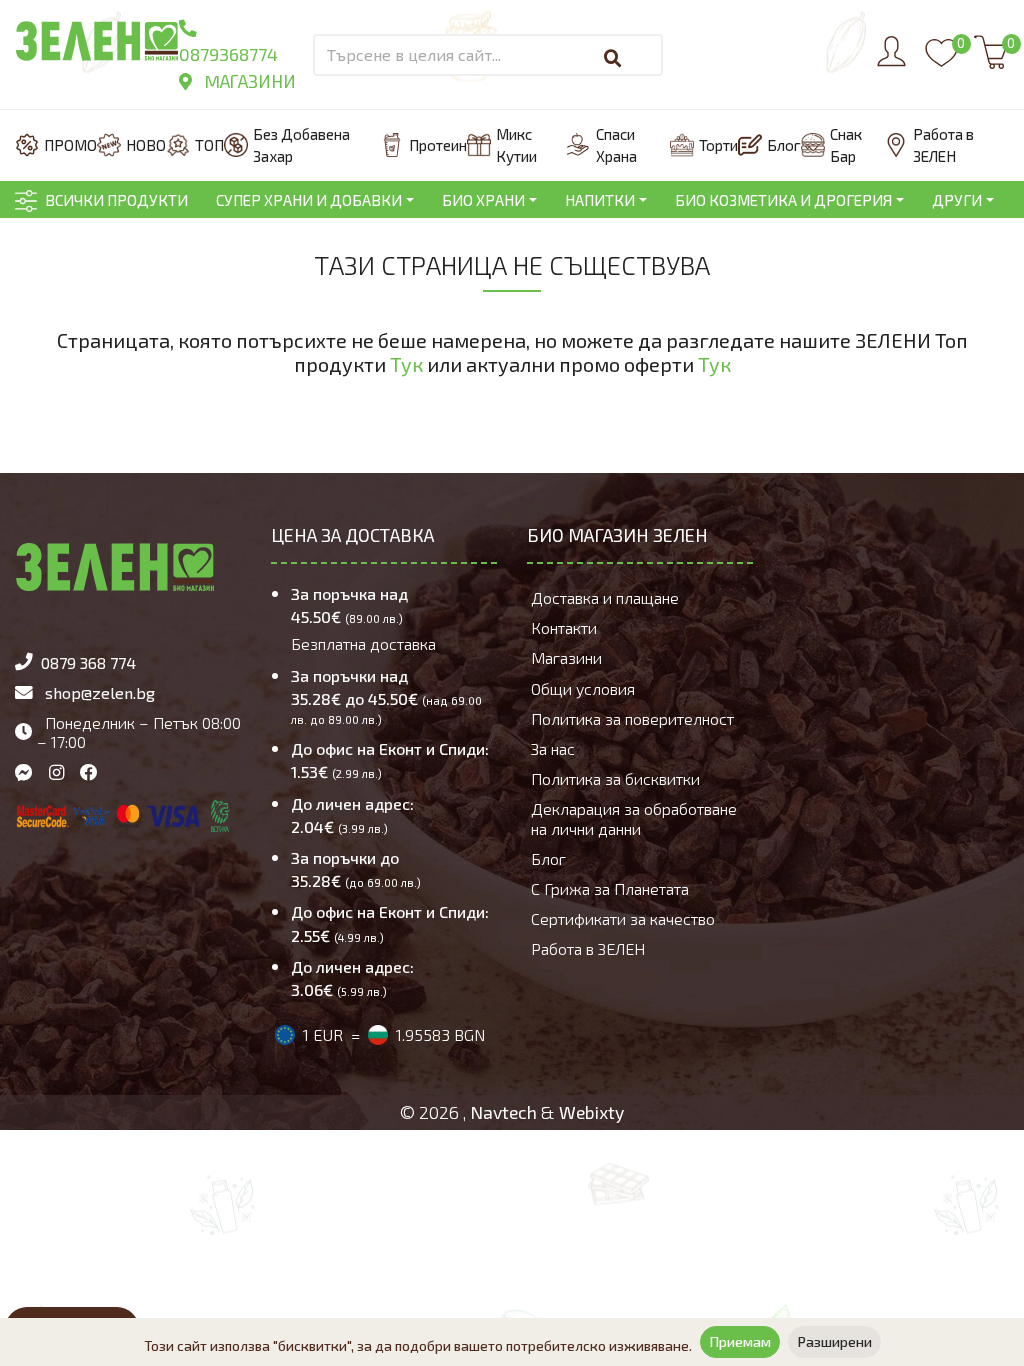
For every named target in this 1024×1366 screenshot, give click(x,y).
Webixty (591, 1112)
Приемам (740, 1341)
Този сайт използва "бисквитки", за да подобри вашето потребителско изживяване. (418, 1345)
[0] (941, 62)
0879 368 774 (88, 662)
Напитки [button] (600, 200)
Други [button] (957, 200)
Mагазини (248, 81)
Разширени (834, 1341)
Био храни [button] (483, 200)
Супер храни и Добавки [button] (309, 200)
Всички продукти (116, 200)
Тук (406, 364)
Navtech (503, 1112)
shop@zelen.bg (100, 692)
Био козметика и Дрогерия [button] (783, 200)
